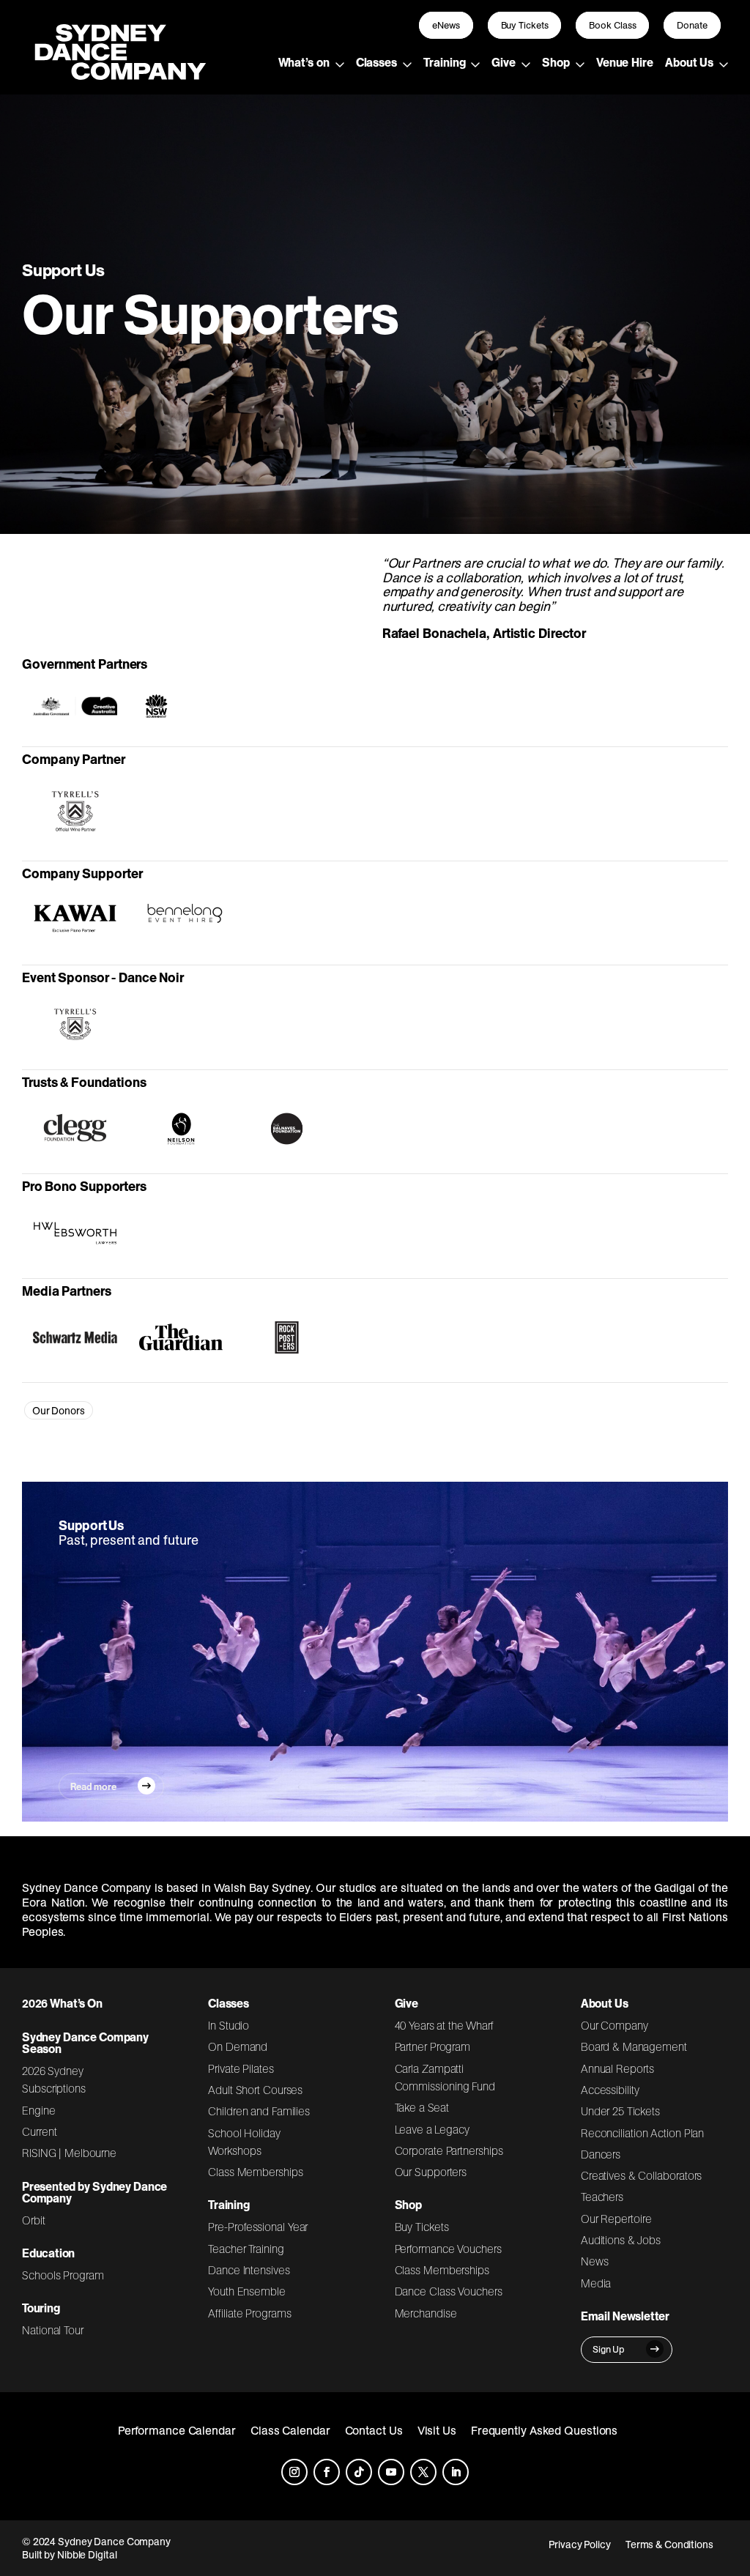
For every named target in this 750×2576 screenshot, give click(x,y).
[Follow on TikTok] (359, 2472)
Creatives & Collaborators (642, 2175)
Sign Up (609, 2349)
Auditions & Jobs (621, 2240)
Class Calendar (290, 2430)
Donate (692, 25)
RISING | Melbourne (69, 2153)
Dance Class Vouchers (449, 2291)
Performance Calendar (177, 2430)
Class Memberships (255, 2172)
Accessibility (610, 2090)
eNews (446, 25)
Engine (39, 2110)
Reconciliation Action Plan (643, 2133)
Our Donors (59, 1411)
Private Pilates (241, 2068)
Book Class (612, 25)
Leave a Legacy (432, 2129)
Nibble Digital (87, 2555)
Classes (376, 62)
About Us (689, 62)
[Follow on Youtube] (391, 2472)
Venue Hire (625, 62)
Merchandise (426, 2313)
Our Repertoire (616, 2219)
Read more (93, 1786)
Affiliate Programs (249, 2313)
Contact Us (374, 2430)
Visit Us (437, 2430)
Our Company (615, 2025)
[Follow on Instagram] (294, 2472)
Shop (556, 62)
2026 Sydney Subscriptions (54, 2079)
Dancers (601, 2154)
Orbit (34, 2220)
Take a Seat (422, 2107)
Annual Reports (617, 2068)
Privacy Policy (580, 2545)
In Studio (229, 2025)
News (595, 2261)
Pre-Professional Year (258, 2227)
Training (444, 62)
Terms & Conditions (669, 2545)
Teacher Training (246, 2249)
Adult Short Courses (255, 2090)
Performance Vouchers (448, 2249)
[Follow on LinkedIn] (456, 2472)
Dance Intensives (249, 2270)
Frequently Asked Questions (545, 2430)
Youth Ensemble (247, 2291)
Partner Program (433, 2046)
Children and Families (259, 2111)
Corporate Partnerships (449, 2150)
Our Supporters (431, 2172)
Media (596, 2283)
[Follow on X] (423, 2472)
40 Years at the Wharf (445, 2025)
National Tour (53, 2330)
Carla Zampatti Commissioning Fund (445, 2077)
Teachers (602, 2197)
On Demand (238, 2046)
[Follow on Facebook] (327, 2472)
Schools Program (63, 2275)
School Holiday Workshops (244, 2142)
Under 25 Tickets (620, 2111)
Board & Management (634, 2046)
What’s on (304, 62)
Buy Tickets (525, 25)
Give (504, 62)
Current (39, 2131)
